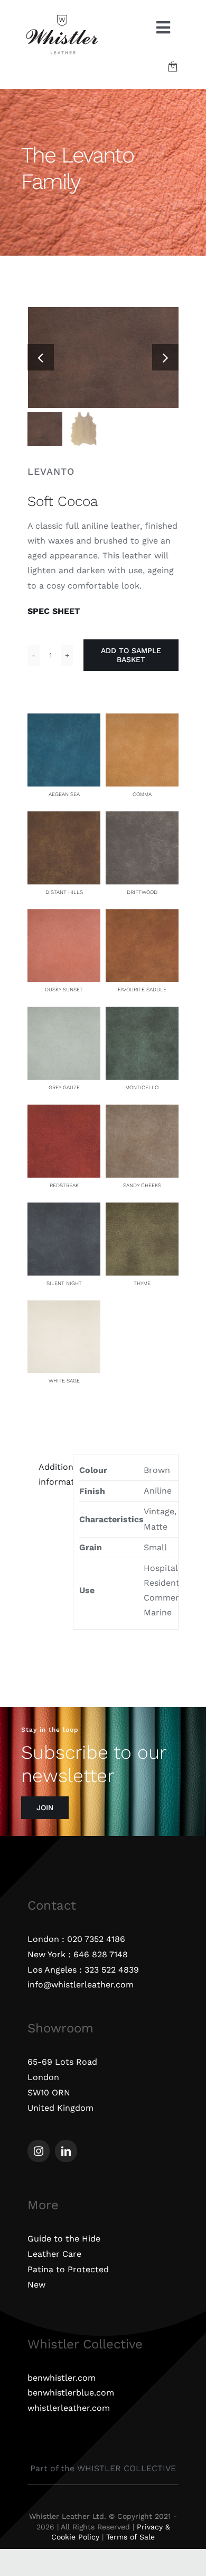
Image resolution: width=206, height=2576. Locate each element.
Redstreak (64, 1185)
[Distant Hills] (64, 819)
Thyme (142, 1283)
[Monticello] (142, 1014)
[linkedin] (66, 2151)
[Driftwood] (142, 819)
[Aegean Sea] (64, 721)
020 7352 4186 (96, 1939)
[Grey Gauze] (64, 1014)
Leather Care (54, 2254)
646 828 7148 (101, 1954)
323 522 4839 (112, 1970)
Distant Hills (64, 892)
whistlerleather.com (69, 2408)
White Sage (64, 1381)
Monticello (142, 1087)
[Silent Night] (64, 1210)
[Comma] (142, 721)
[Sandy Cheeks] (142, 1112)
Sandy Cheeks (142, 1185)
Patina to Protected (68, 2269)
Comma (142, 794)
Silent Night (64, 1283)
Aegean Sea (64, 794)
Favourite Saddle (142, 989)
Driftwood (142, 892)
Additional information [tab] (53, 1474)
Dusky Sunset (64, 989)
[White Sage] (64, 1308)
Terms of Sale (130, 2537)
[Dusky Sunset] (64, 916)
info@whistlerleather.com (81, 1985)
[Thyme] (142, 1210)
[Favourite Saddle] (142, 916)
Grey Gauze (64, 1087)
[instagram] (39, 2151)
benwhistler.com (62, 2378)
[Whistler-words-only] (62, 17)
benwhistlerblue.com (71, 2393)
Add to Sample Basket (131, 655)
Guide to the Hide (64, 2239)
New (36, 2285)
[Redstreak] (64, 1112)
